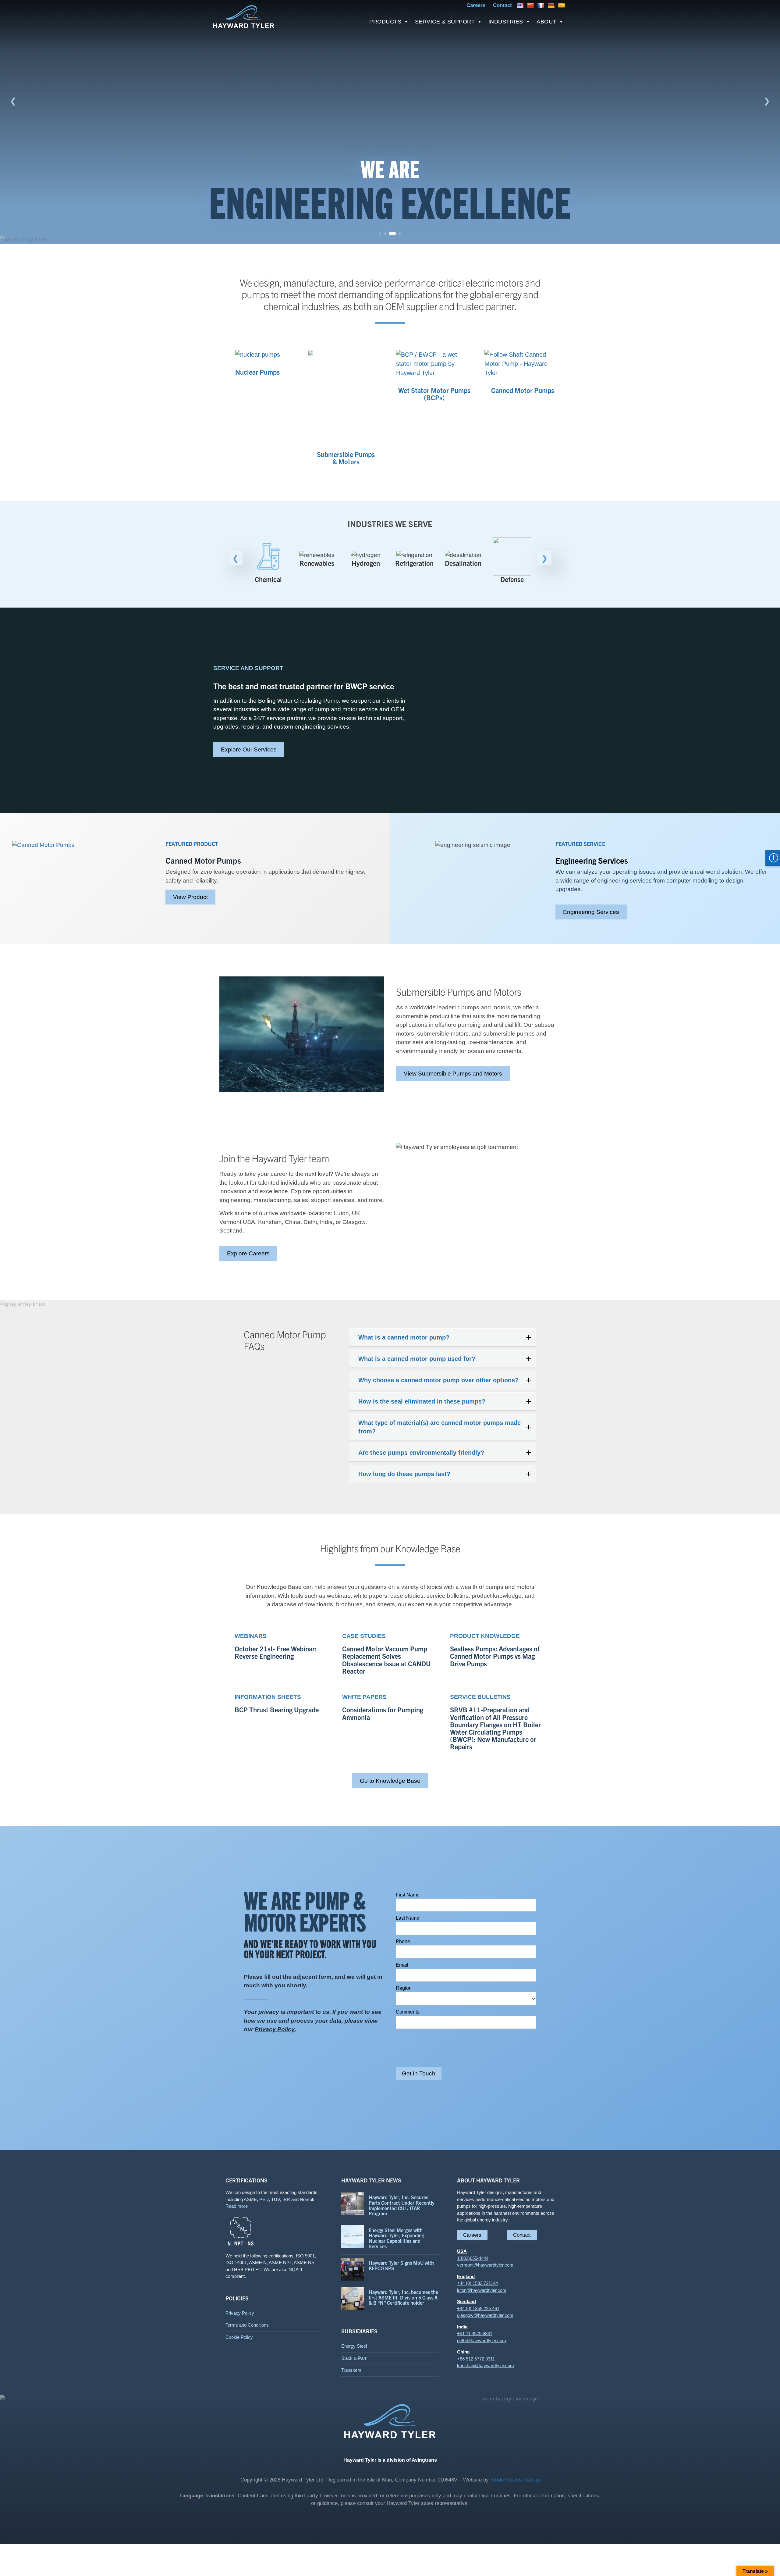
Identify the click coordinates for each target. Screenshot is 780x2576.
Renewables (268, 563)
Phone (403, 1941)
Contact (522, 2235)
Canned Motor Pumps (523, 390)
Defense (463, 579)
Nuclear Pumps (257, 372)
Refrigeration (366, 563)
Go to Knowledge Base (390, 1781)
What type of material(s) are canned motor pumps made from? (440, 1427)
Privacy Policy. (275, 2029)
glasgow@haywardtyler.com (485, 2315)
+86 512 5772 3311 (476, 2359)
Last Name (408, 1918)
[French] (542, 5)
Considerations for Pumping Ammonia (383, 1713)
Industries (506, 22)
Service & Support (445, 22)
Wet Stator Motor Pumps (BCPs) (434, 394)
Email (402, 1965)
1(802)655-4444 (473, 2258)
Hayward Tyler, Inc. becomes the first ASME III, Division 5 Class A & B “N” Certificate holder (403, 2297)
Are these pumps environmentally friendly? (421, 1453)
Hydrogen (317, 563)
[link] (390, 122)
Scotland (466, 2301)
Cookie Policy (239, 2337)
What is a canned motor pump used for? (417, 1359)
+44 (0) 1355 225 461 (478, 2308)
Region (404, 1988)
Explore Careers (248, 1253)
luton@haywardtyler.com (482, 2290)
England (466, 2276)
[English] (521, 5)
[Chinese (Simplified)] (531, 5)
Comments (408, 2012)
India (462, 2327)
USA (462, 2251)
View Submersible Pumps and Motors (453, 1074)
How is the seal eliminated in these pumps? (422, 1401)
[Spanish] (562, 5)
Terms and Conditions (247, 2325)
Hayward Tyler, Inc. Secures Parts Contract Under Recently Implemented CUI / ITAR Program (402, 2205)
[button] (13, 101)
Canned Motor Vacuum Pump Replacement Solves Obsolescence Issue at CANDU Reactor (386, 1660)
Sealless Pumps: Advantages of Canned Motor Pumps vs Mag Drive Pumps (495, 1656)
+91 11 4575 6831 (475, 2333)
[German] (552, 5)
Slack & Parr (354, 2358)
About (546, 22)
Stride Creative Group (515, 2480)
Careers (472, 2235)
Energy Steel (354, 2346)
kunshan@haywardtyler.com (486, 2365)
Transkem (351, 2370)
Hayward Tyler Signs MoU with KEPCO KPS (401, 2265)
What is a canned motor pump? (404, 1337)
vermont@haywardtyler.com (485, 2265)
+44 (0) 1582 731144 (477, 2283)
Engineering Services (591, 912)
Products (385, 22)
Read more (237, 2206)
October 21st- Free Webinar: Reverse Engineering (276, 1652)
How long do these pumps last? (404, 1474)
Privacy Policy (240, 2313)
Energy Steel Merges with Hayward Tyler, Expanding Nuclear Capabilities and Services (396, 2238)
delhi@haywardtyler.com (482, 2341)
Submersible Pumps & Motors (346, 458)
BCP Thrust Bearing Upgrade (277, 1710)
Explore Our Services (249, 749)
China (463, 2352)
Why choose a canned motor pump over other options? (438, 1380)
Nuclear (512, 563)
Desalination (414, 563)
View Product (190, 897)
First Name (408, 1895)
